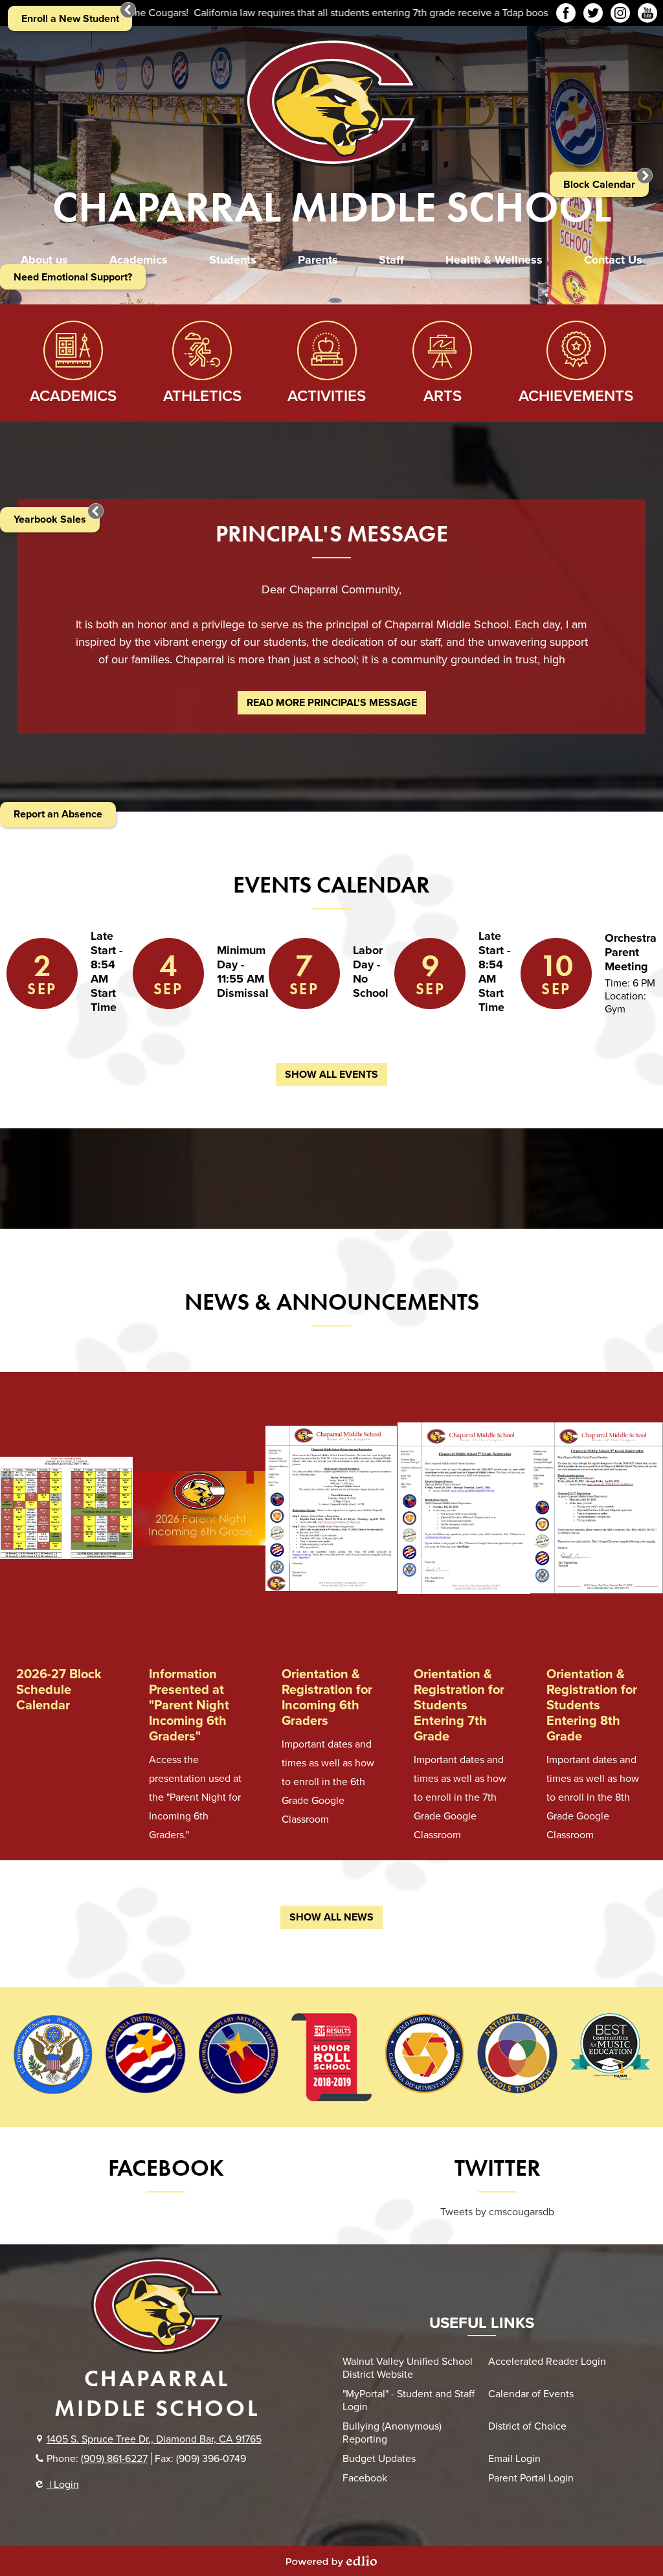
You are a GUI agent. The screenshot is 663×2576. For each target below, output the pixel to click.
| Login (63, 2485)
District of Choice (527, 2426)
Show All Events (331, 1075)
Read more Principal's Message (332, 703)
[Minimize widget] (96, 511)
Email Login (514, 2459)
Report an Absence (58, 814)
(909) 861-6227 (114, 2459)
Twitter (593, 13)
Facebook (566, 13)
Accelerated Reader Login (547, 2362)
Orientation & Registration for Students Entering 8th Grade (592, 1705)
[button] (44, 260)
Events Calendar (331, 885)
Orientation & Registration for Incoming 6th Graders (327, 1698)
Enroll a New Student (70, 19)
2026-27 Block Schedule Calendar (59, 1690)
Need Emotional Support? (73, 277)
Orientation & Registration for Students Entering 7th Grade (459, 1705)
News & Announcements (332, 1302)
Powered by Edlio (331, 2561)
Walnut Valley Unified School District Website (408, 2368)
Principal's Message (332, 534)
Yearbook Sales (50, 519)
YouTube (647, 13)
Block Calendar (599, 185)
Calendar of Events (531, 2394)
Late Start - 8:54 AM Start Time (107, 972)
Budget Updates (379, 2459)
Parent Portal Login (531, 2478)
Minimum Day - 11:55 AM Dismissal (243, 972)
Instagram (620, 13)
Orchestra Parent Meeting (631, 952)
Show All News (331, 1917)
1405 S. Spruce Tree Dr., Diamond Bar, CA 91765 (154, 2439)
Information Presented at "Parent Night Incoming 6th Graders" (189, 1705)
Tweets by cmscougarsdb (497, 2212)
